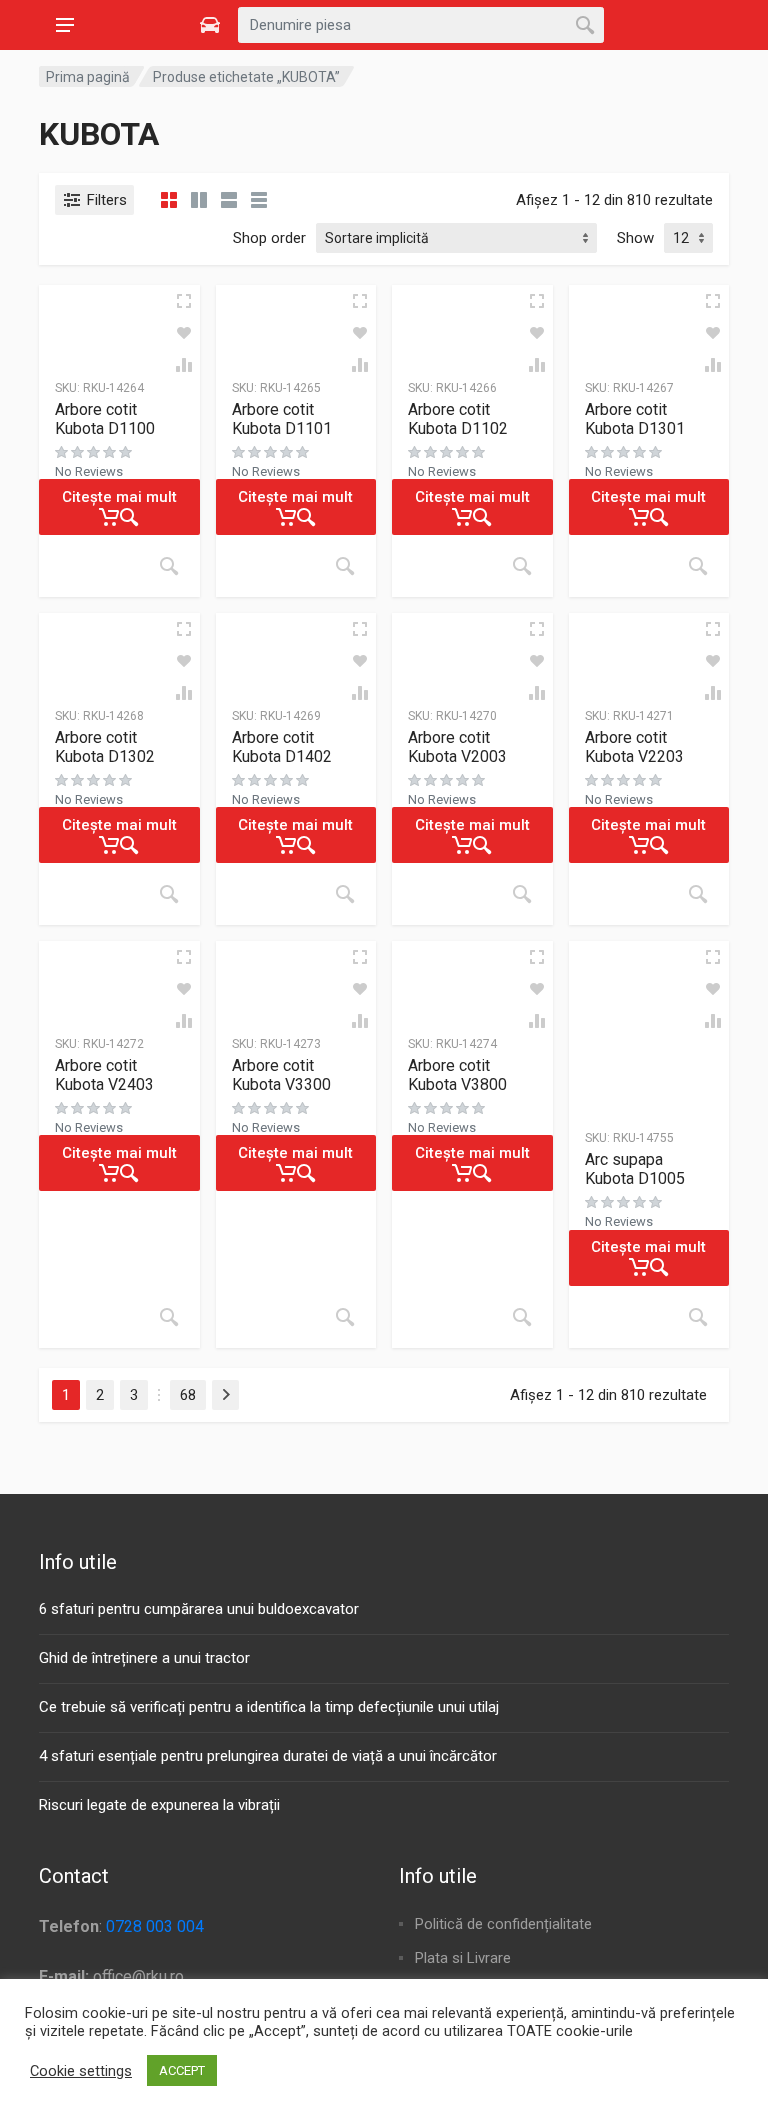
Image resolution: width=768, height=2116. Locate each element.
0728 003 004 (155, 1926)
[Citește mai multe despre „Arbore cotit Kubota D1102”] (522, 566)
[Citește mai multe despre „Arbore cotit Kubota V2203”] (698, 894)
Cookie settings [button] (81, 2071)
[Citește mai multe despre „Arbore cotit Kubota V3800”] (522, 1317)
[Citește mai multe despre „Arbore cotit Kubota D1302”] (169, 894)
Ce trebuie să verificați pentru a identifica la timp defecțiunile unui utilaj (269, 1707)
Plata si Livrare (463, 1958)
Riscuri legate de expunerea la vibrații (159, 1805)
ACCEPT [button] (182, 2070)
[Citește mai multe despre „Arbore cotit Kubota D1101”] (345, 566)
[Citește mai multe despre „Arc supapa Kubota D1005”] (698, 1317)
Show (635, 238)
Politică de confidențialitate (503, 1924)
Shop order (269, 238)
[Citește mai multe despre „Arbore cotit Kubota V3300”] (345, 1317)
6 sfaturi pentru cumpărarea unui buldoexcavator (199, 1609)
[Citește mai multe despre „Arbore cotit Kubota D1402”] (345, 894)
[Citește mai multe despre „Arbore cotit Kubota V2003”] (522, 894)
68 (188, 1395)
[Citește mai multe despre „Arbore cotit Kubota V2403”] (169, 1317)
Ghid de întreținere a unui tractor (144, 1658)
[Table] (259, 200)
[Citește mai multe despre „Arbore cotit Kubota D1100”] (169, 566)
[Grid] (169, 200)
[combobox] (421, 25)
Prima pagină (88, 77)
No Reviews (89, 471)
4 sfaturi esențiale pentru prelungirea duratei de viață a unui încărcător (268, 1756)
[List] (229, 200)
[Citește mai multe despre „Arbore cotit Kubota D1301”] (698, 566)
